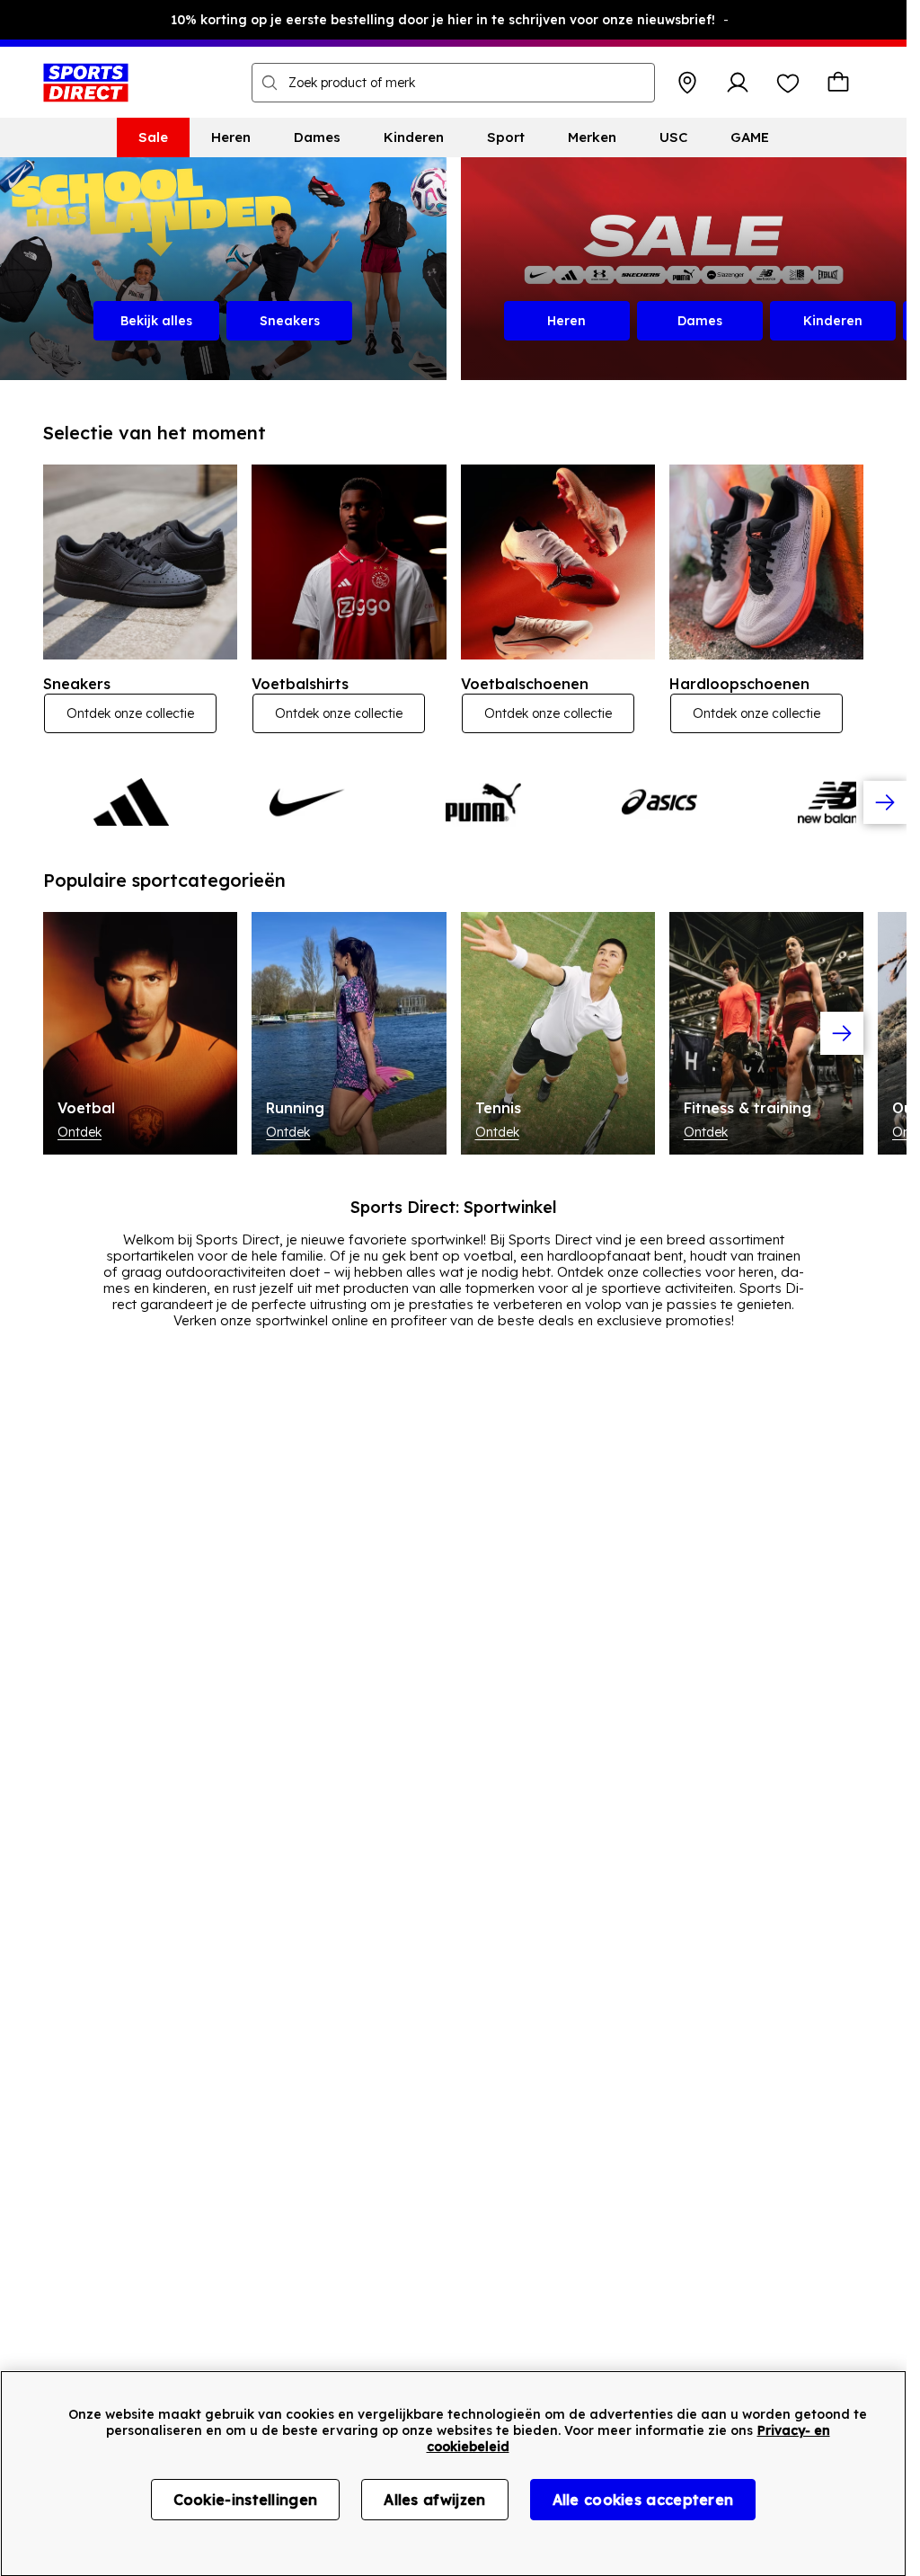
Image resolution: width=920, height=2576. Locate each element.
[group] (453, 802)
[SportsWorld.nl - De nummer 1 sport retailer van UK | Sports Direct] (86, 83)
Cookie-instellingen (246, 2500)
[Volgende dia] (885, 802)
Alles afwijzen (434, 2500)
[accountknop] (738, 83)
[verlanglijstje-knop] (788, 83)
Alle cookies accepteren (643, 2500)
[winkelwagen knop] (838, 83)
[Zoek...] (270, 83)
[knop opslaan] (687, 83)
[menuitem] (153, 137)
